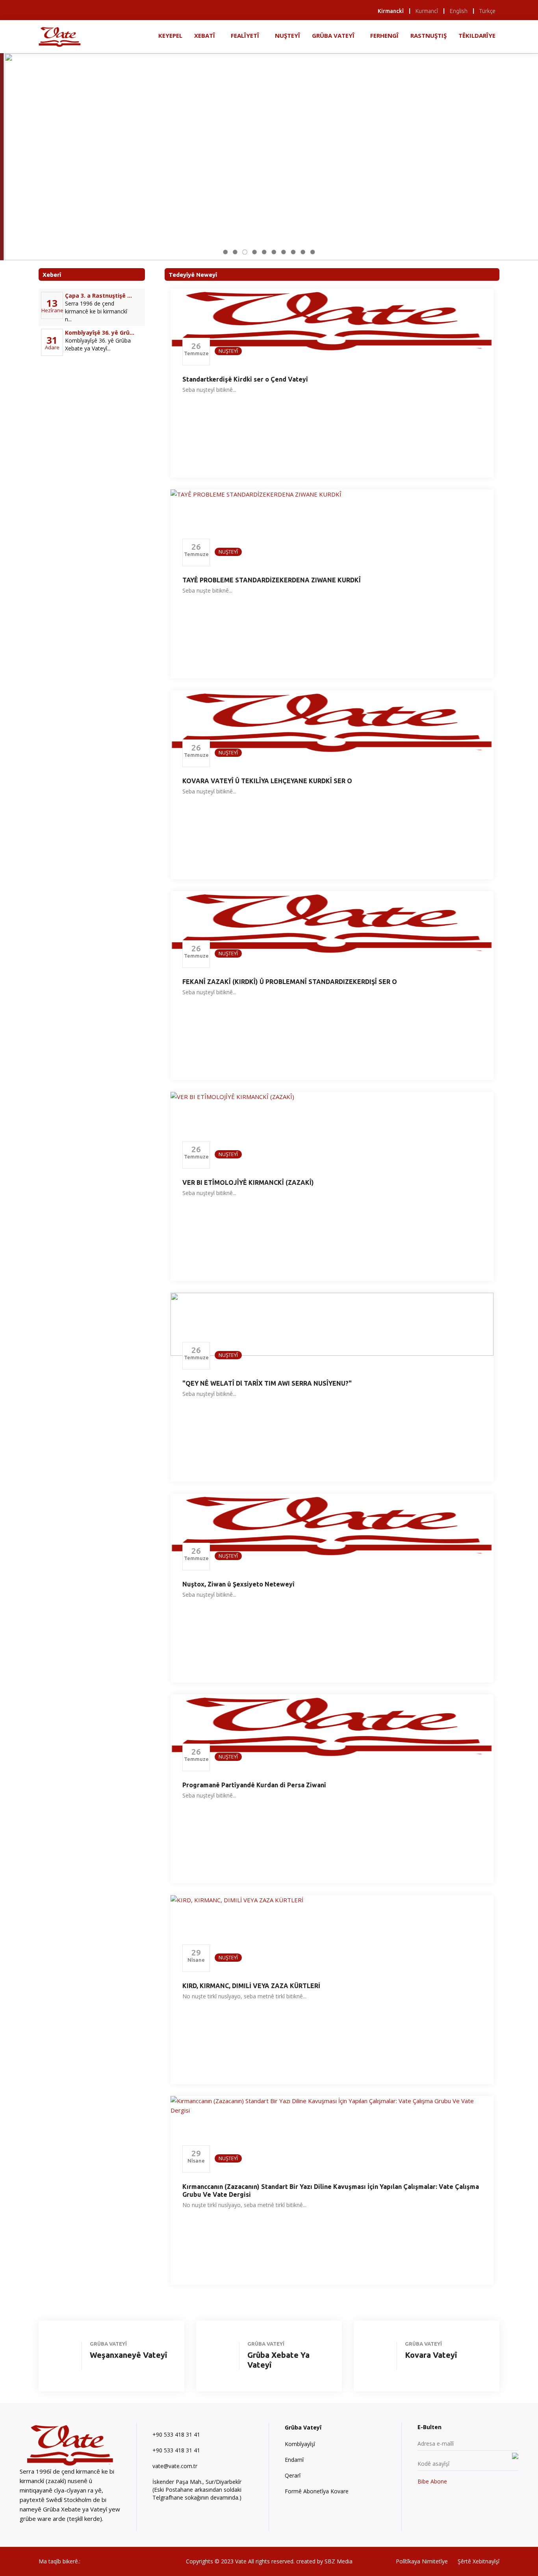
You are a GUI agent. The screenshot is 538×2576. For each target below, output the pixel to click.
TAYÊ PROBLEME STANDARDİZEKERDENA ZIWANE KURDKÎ (272, 580)
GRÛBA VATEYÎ (333, 35)
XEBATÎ (205, 35)
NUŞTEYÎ (288, 35)
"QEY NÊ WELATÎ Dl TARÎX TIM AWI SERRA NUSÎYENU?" (267, 1383)
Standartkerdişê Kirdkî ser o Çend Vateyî (245, 379)
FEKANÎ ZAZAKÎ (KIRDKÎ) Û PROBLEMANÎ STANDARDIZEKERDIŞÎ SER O (290, 982)
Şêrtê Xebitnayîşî (479, 2561)
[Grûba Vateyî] (60, 36)
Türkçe (487, 11)
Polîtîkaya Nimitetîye (422, 2561)
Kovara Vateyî (431, 2355)
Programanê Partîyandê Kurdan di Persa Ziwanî (254, 1785)
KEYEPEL (170, 35)
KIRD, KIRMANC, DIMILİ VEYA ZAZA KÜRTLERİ (251, 1986)
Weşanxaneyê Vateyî (128, 2355)
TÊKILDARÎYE (477, 35)
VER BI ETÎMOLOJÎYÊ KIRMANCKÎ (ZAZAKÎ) (248, 1182)
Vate (242, 2561)
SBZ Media (339, 2561)
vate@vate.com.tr (175, 2466)
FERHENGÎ (384, 35)
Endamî (294, 2460)
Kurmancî (427, 11)
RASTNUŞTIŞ (429, 35)
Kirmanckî (391, 11)
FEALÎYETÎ (245, 35)
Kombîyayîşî (300, 2444)
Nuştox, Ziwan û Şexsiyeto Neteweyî (238, 1584)
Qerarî (293, 2475)
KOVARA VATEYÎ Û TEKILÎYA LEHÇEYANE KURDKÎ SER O (267, 781)
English (459, 11)
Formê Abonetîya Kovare (317, 2491)
